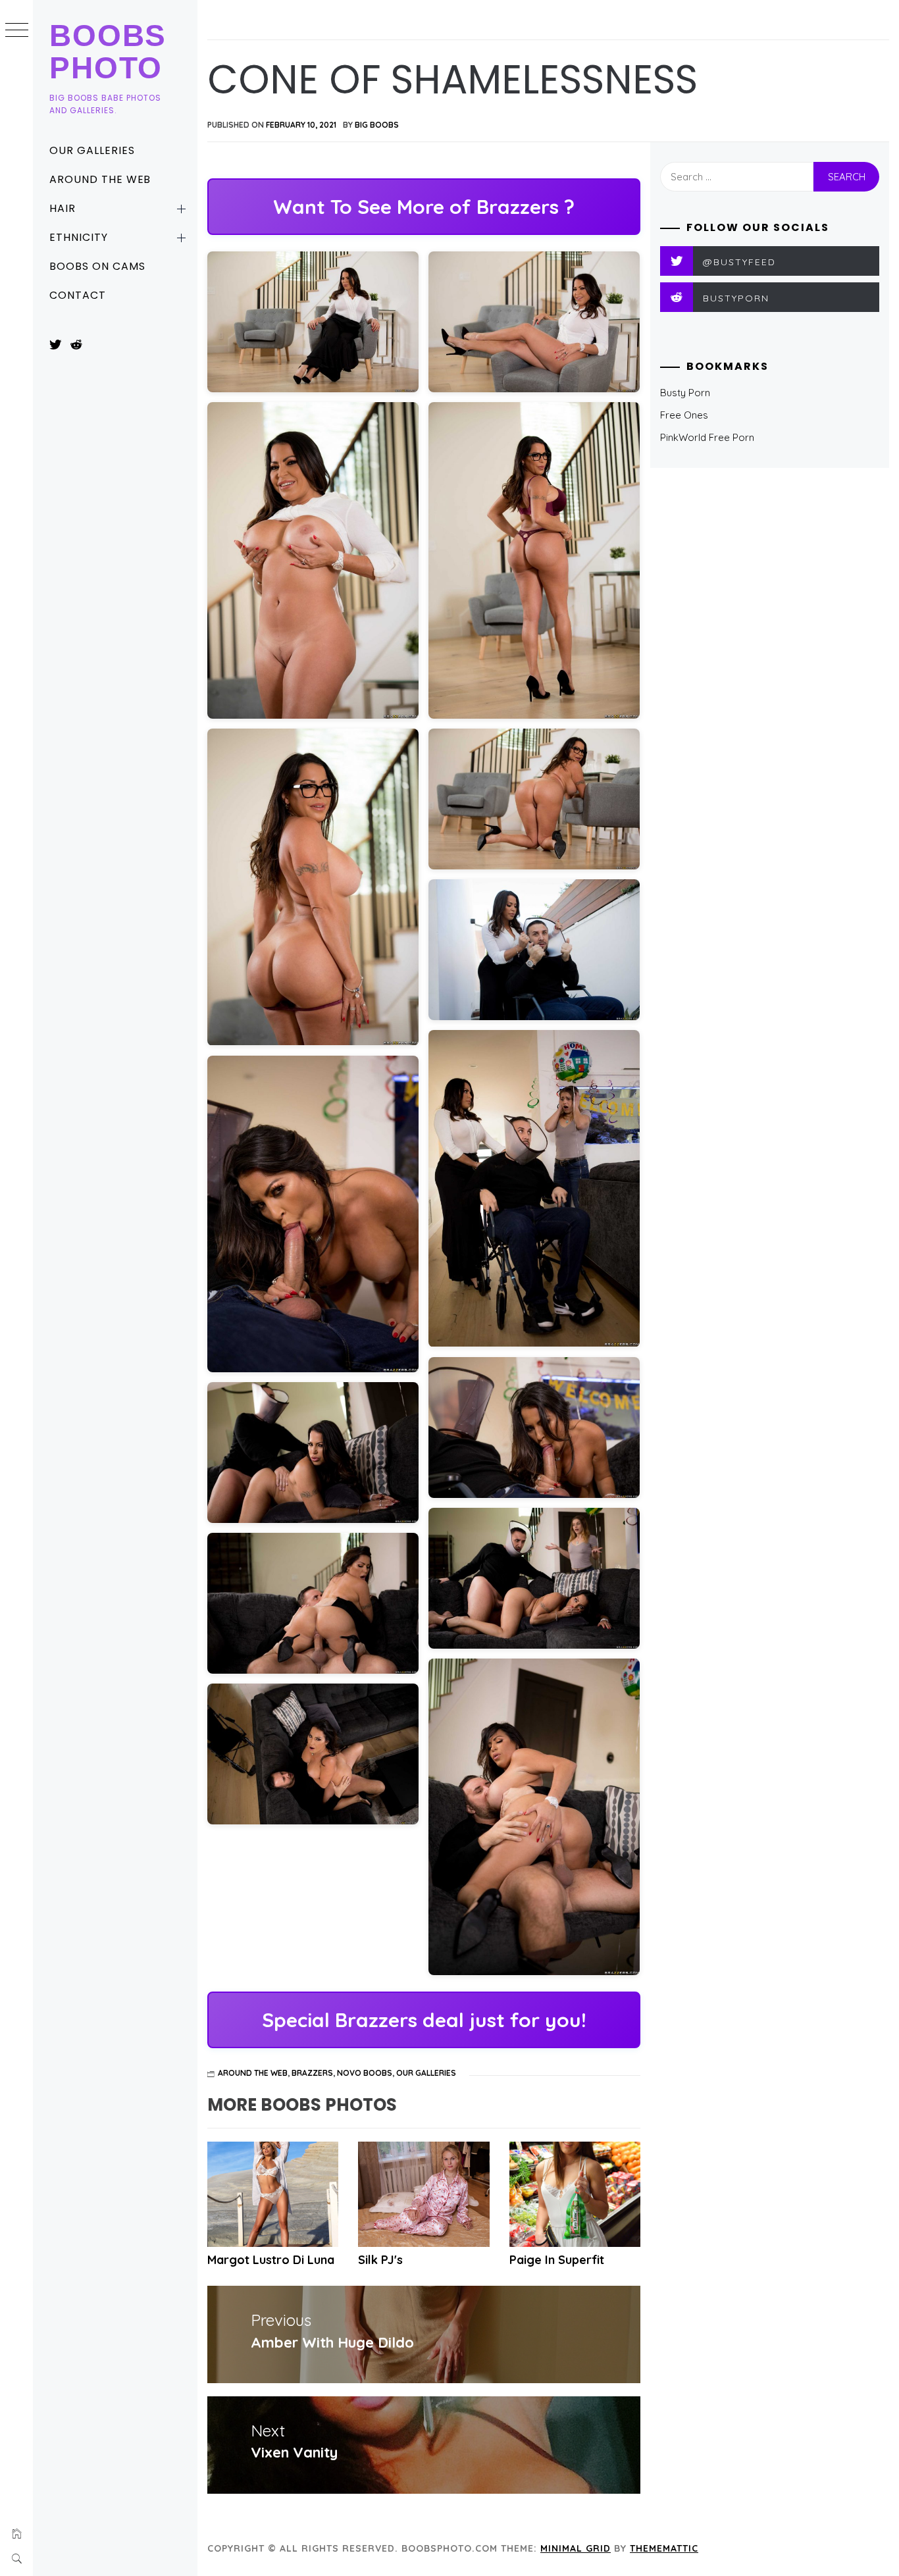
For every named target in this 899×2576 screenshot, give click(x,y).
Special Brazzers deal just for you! (424, 2020)
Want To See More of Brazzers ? (424, 207)
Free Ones (684, 415)
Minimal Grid (576, 2548)
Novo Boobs (365, 2073)
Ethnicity (79, 237)
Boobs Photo (108, 52)
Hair (63, 208)
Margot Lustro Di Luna (271, 2260)
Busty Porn (685, 393)
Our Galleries (92, 150)
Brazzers (312, 2073)
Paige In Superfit (557, 2260)
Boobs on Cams (97, 266)
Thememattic (664, 2548)
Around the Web (100, 179)
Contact (78, 295)
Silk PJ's (380, 2260)
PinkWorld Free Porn (707, 437)
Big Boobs (377, 125)
